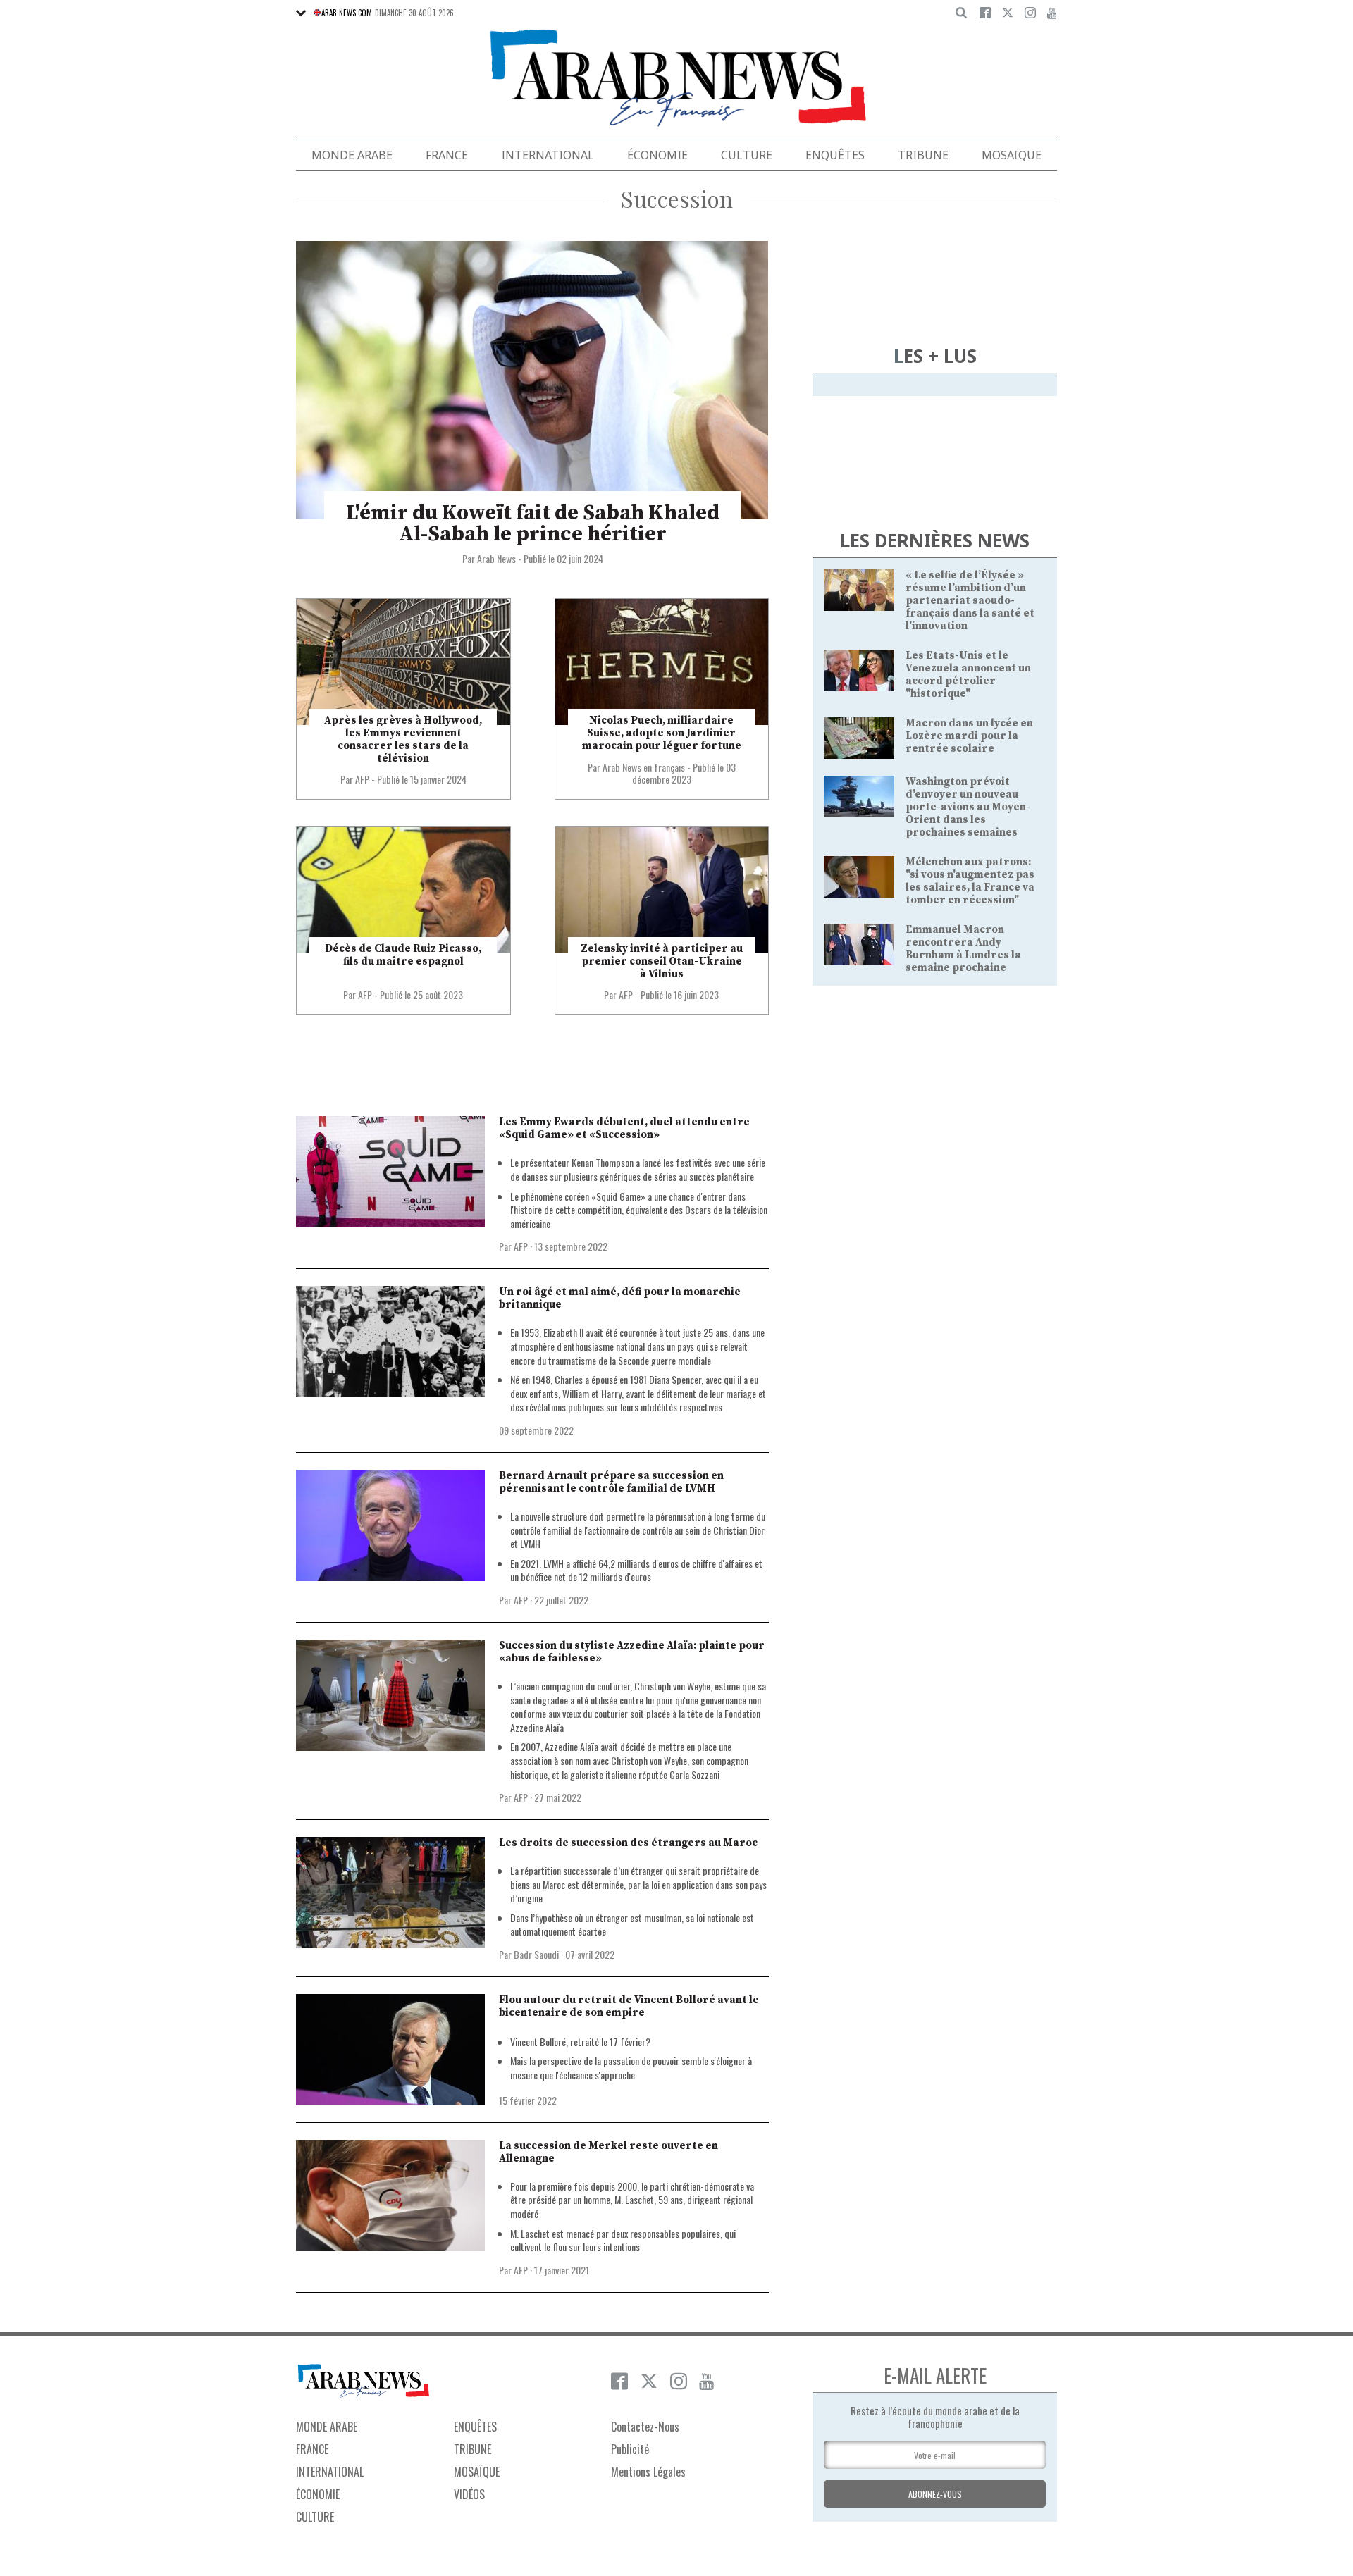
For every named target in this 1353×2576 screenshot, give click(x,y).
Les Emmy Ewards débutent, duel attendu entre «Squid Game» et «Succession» (624, 1128)
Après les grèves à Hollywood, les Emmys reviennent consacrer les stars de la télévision (403, 739)
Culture (747, 155)
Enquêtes (835, 155)
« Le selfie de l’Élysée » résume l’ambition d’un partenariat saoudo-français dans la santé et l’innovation (970, 601)
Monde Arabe (352, 155)
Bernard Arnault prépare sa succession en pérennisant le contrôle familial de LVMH (611, 1482)
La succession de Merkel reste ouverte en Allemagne (608, 2152)
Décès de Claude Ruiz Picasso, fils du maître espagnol (403, 955)
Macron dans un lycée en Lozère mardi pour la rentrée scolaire (969, 736)
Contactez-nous (645, 2427)
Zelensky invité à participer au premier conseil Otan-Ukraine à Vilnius (662, 961)
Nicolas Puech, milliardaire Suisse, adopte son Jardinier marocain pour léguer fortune (662, 733)
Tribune (923, 155)
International (548, 155)
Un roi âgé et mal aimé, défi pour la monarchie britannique (620, 1298)
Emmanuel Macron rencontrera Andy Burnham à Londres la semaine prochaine (963, 949)
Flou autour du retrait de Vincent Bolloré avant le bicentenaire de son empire (629, 2006)
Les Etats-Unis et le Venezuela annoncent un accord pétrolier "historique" (968, 675)
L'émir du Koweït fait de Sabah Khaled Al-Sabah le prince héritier (533, 524)
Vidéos (469, 2494)
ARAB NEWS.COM (347, 13)
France (447, 155)
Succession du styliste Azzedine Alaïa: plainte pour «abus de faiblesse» (632, 1652)
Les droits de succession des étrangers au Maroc (628, 1843)
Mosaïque (1012, 155)
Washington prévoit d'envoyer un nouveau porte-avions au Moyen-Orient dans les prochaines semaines (968, 807)
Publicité (630, 2449)
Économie (657, 155)
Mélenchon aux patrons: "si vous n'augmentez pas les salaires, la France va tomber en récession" (970, 881)
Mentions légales (648, 2472)
